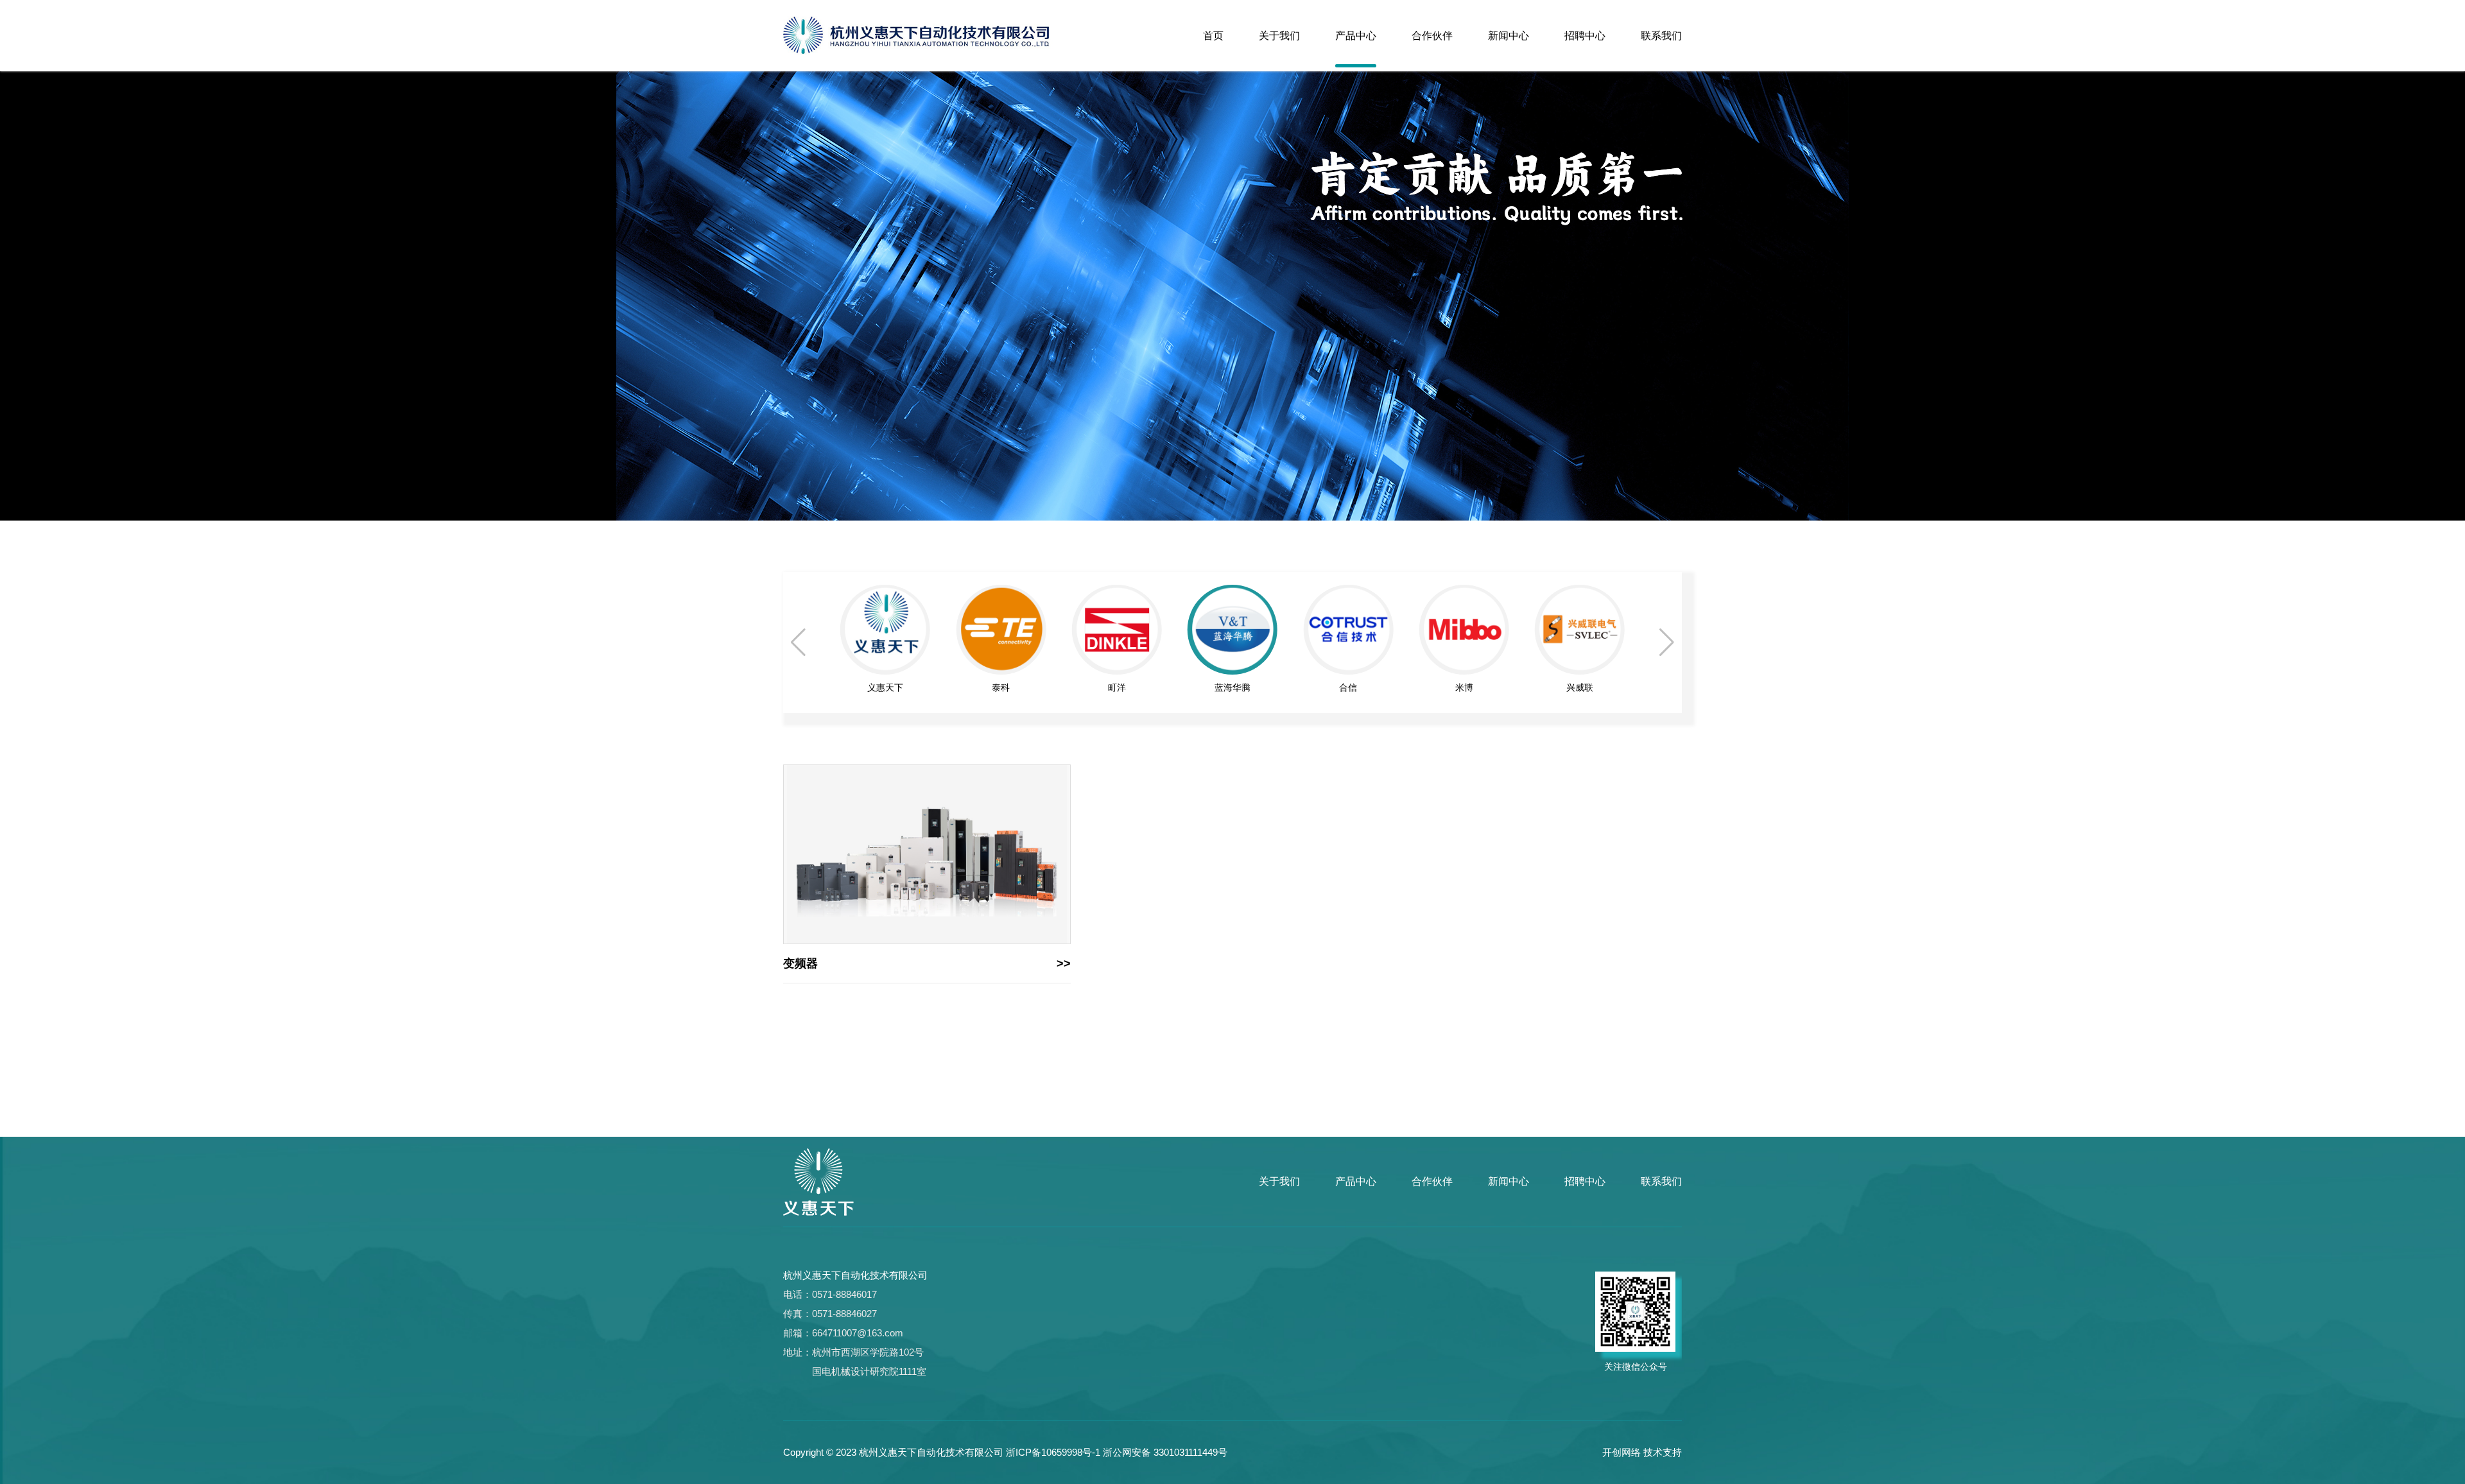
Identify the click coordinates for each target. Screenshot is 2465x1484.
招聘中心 (1585, 36)
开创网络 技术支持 (1642, 1452)
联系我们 (1661, 36)
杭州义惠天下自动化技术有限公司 (855, 1275)
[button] (1667, 643)
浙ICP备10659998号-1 (1053, 1452)
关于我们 (1279, 36)
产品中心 (1356, 36)
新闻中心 (1509, 36)
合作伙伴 (1432, 36)
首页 (1213, 36)
